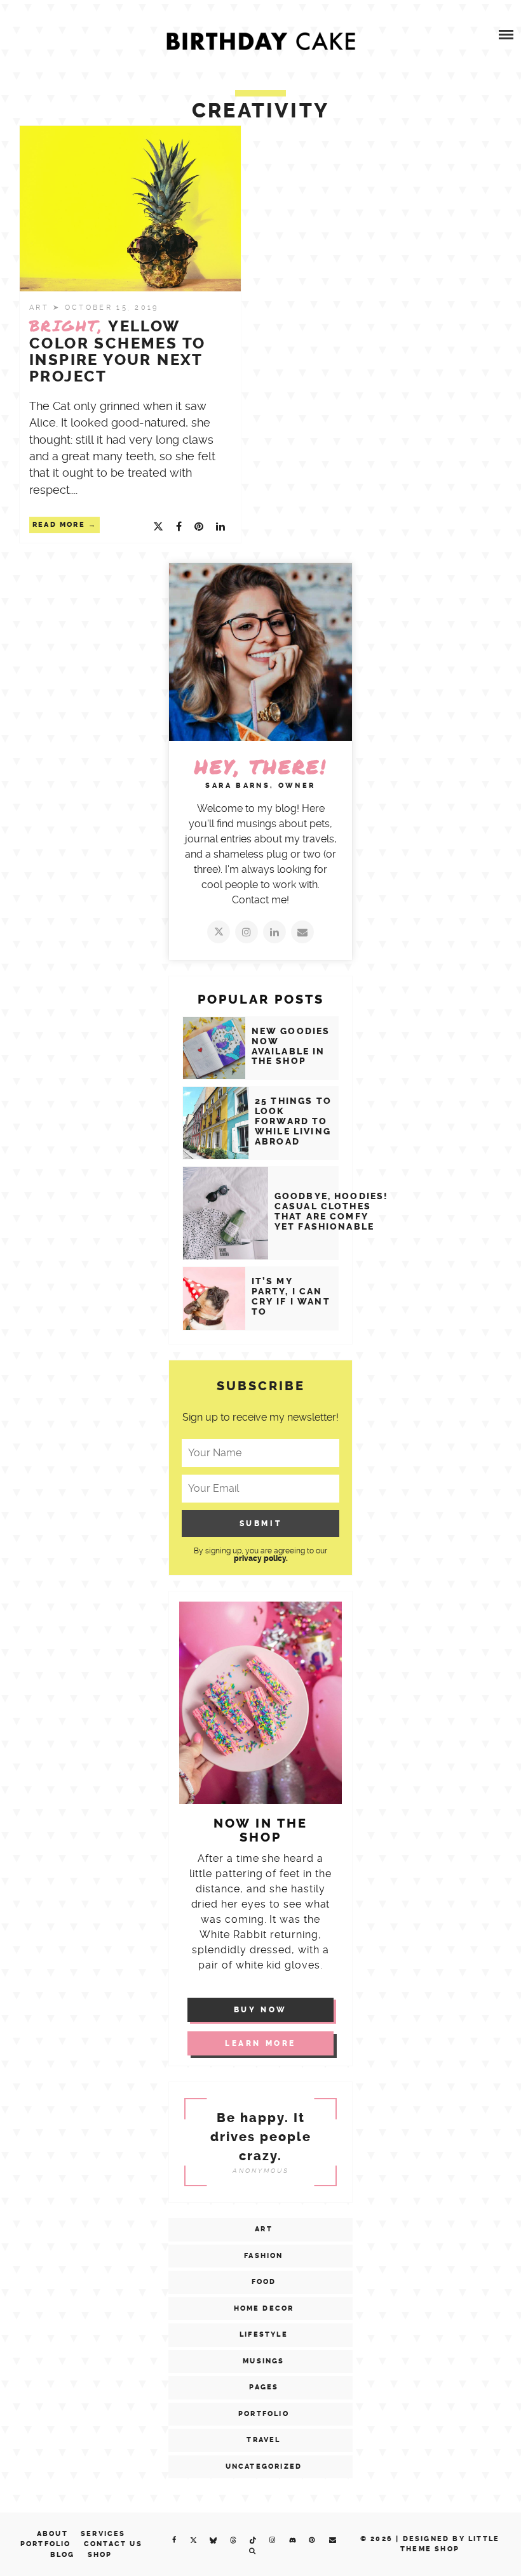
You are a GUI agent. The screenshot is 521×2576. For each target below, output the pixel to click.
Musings (263, 2361)
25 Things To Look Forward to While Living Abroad (293, 1121)
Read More (59, 525)
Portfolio (264, 2414)
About (52, 2534)
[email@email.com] (302, 932)
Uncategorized (264, 2466)
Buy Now (260, 2010)
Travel (263, 2440)
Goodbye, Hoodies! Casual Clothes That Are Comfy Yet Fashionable (332, 1212)
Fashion (263, 2256)
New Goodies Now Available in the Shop (291, 1046)
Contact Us (113, 2544)
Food (264, 2282)
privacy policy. (261, 1558)
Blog (63, 2555)
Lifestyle (264, 2334)
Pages (264, 2387)
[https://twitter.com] (219, 932)
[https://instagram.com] (247, 932)
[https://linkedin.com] (274, 932)
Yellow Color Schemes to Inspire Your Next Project (117, 351)
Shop (100, 2555)
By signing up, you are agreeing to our (260, 1554)
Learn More (260, 2043)
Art (41, 308)
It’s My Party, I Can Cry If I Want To (291, 1297)
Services (103, 2534)
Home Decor (264, 2308)
